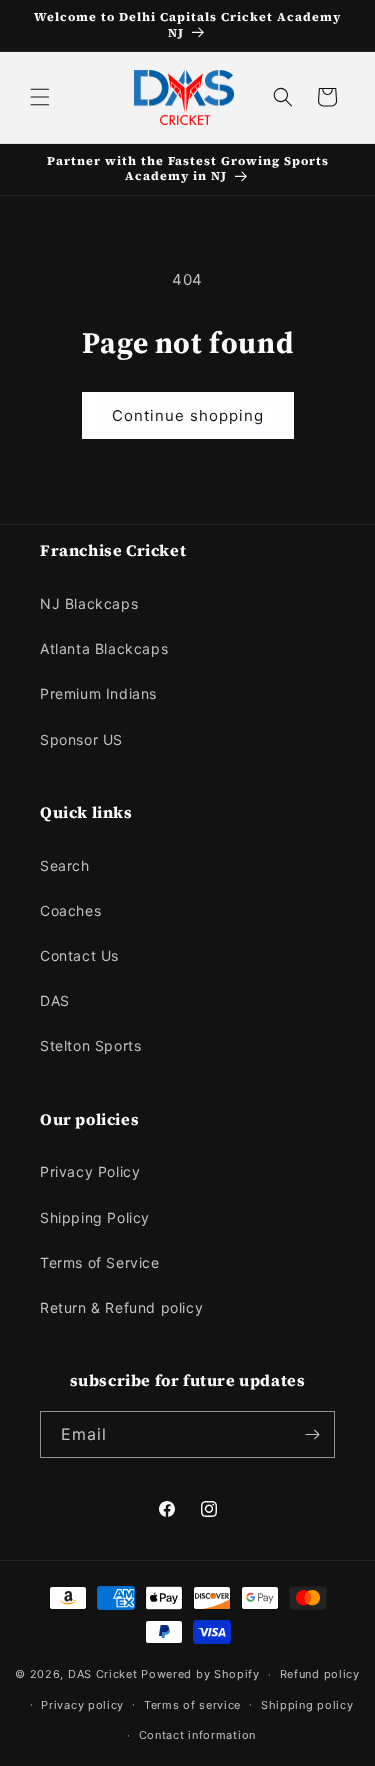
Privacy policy (82, 1705)
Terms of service (192, 1705)
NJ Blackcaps (89, 603)
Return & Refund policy (121, 1307)
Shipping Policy (95, 1217)
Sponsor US (81, 739)
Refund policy (320, 1674)
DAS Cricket (103, 1674)
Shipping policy (307, 1705)
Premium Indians (98, 693)
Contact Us (79, 955)
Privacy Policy (90, 1171)
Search (65, 865)
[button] (40, 97)
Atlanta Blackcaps (104, 648)
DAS (55, 1000)
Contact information (197, 1735)
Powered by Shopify (200, 1674)
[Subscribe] (312, 1434)
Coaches (70, 910)
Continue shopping (188, 415)
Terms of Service (100, 1262)
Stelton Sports (90, 1045)
